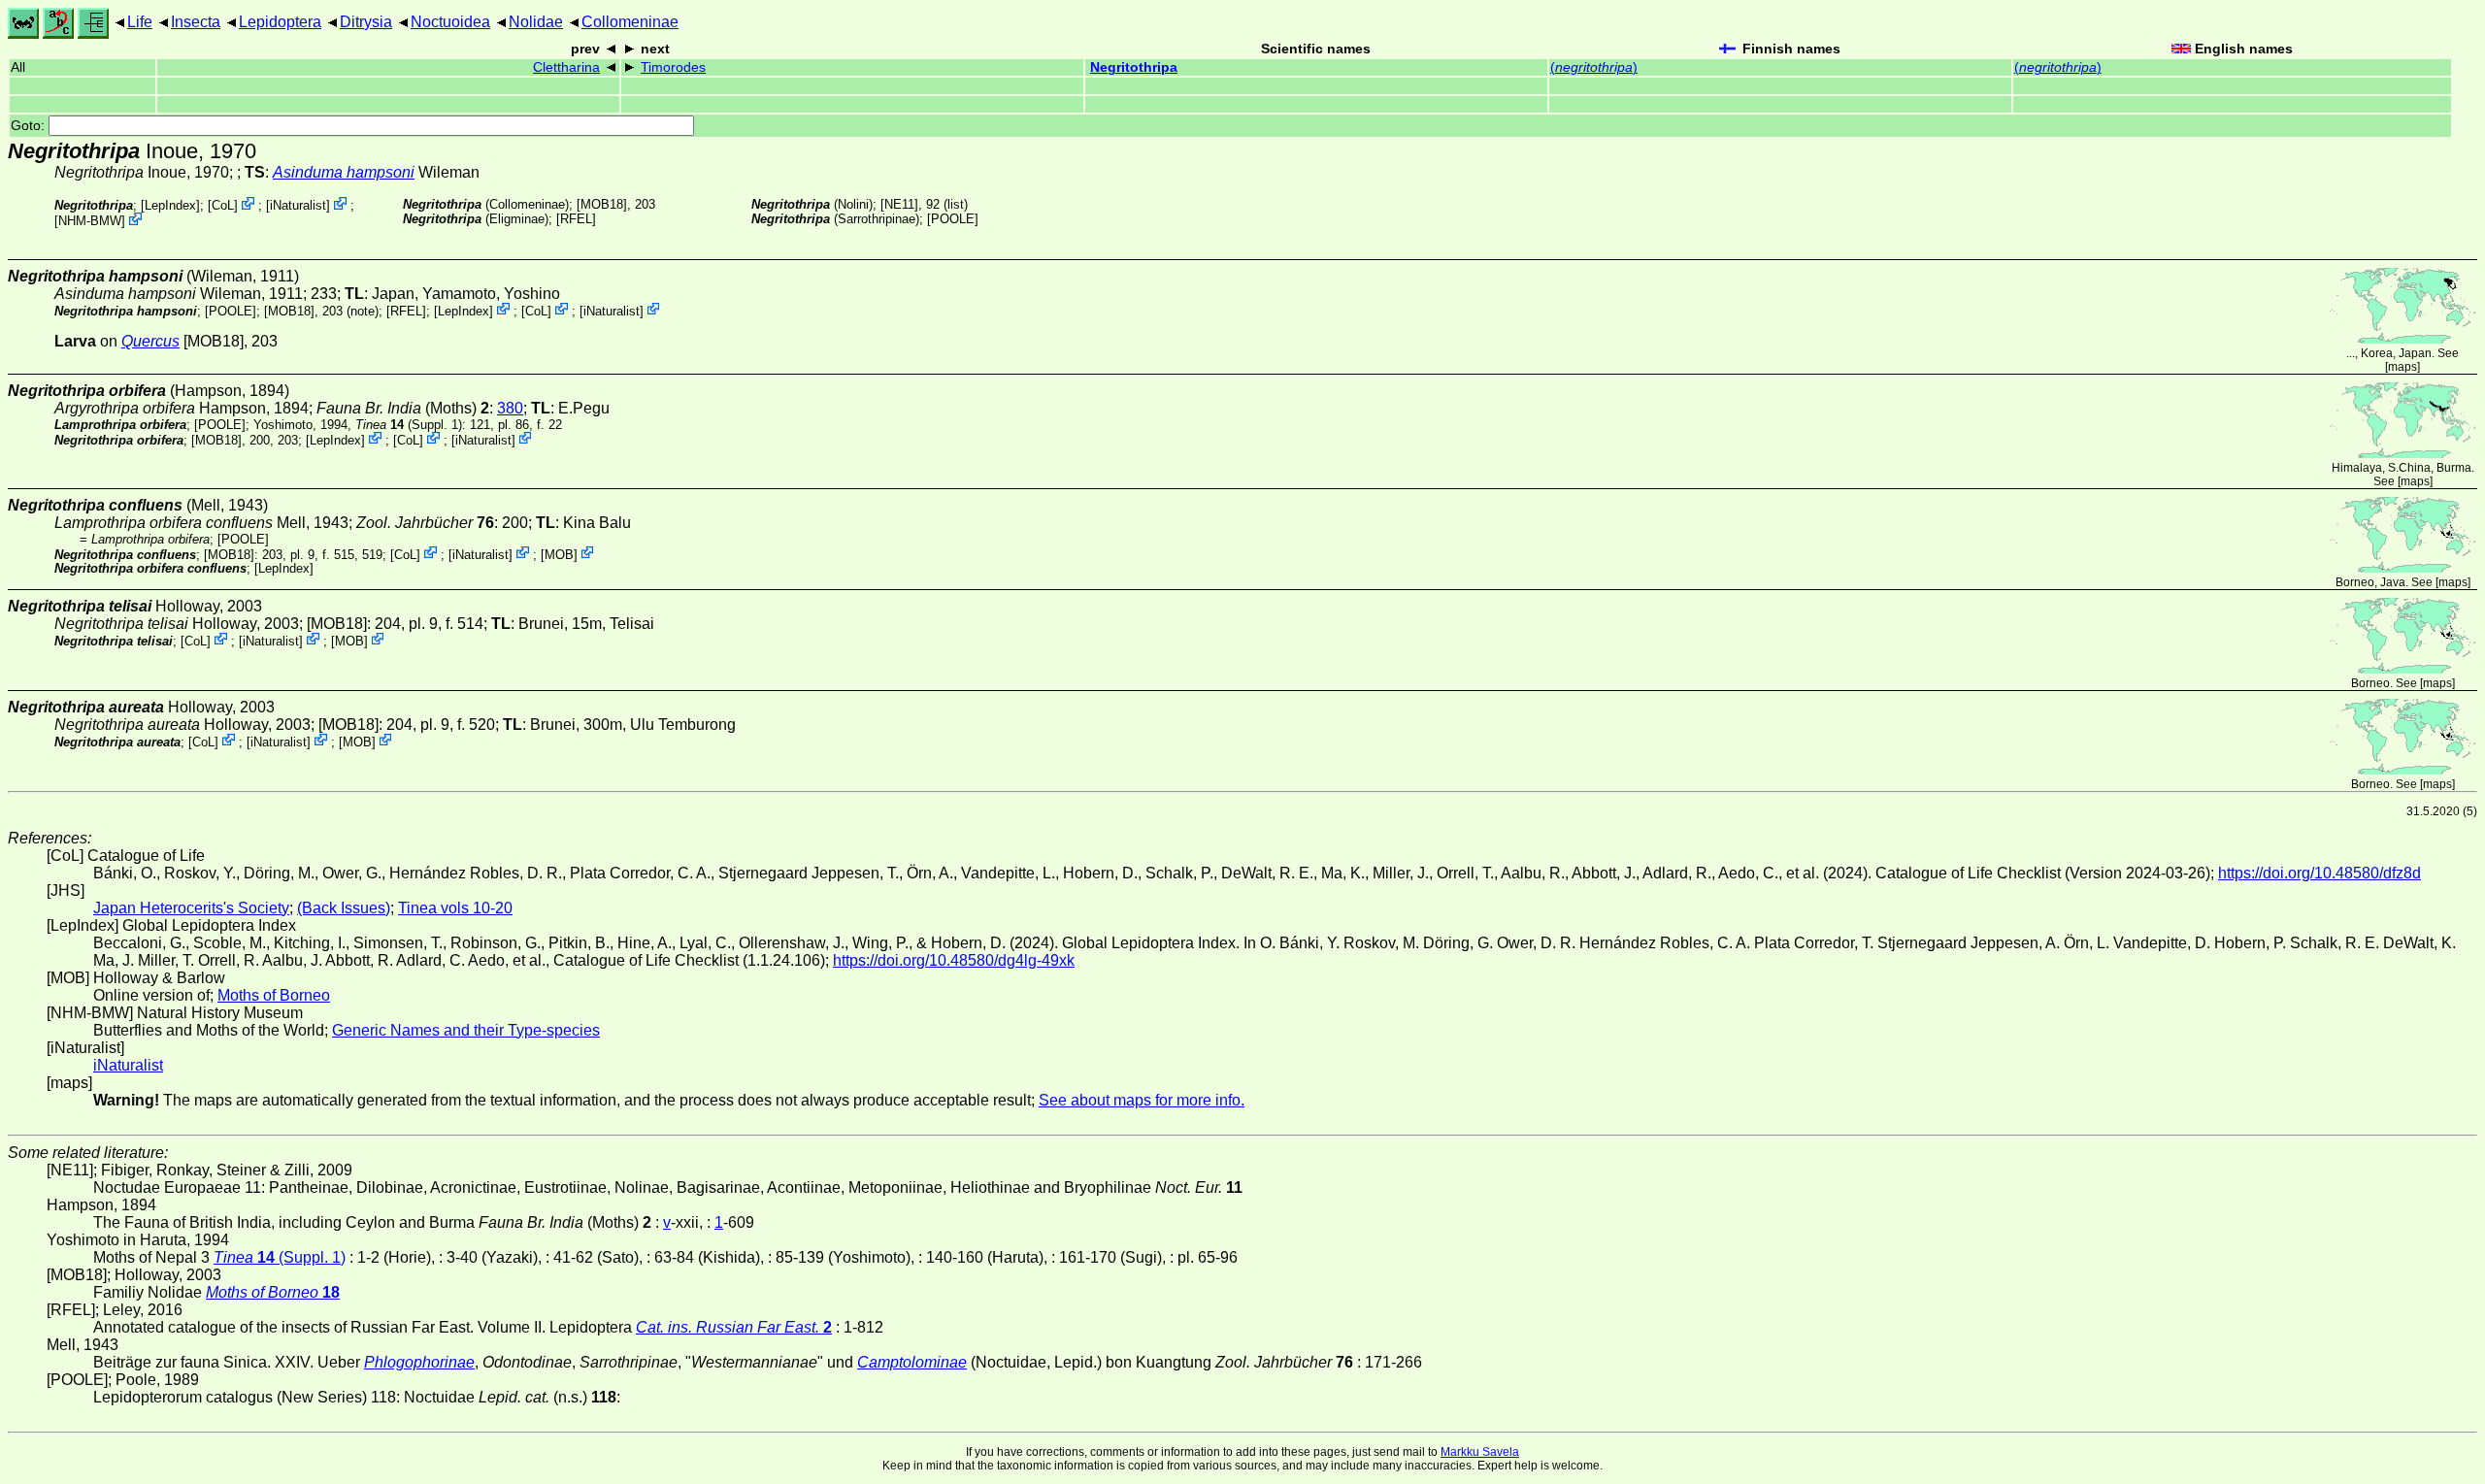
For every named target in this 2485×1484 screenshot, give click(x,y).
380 (510, 408)
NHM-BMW (90, 221)
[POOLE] (953, 219)
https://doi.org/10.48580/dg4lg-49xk (954, 960)
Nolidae (536, 22)
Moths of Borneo (274, 995)
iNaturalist (298, 205)
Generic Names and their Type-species (466, 1030)
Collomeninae (630, 22)
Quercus (150, 341)
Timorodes (673, 67)
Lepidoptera (280, 22)
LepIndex (170, 205)
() (1594, 67)
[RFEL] (576, 219)
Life (140, 22)
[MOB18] (602, 204)
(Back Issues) (344, 908)
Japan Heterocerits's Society (191, 908)
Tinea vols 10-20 (455, 908)
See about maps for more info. (1142, 1100)
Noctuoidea (450, 22)
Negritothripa (1134, 67)
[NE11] (899, 204)
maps (2402, 367)
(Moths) (403, 408)
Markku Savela (1480, 1452)
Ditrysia (366, 22)
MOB (559, 554)
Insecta (196, 22)
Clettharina (566, 67)
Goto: (30, 126)
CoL (223, 205)
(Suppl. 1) (409, 425)
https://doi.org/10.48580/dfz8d (2319, 873)
